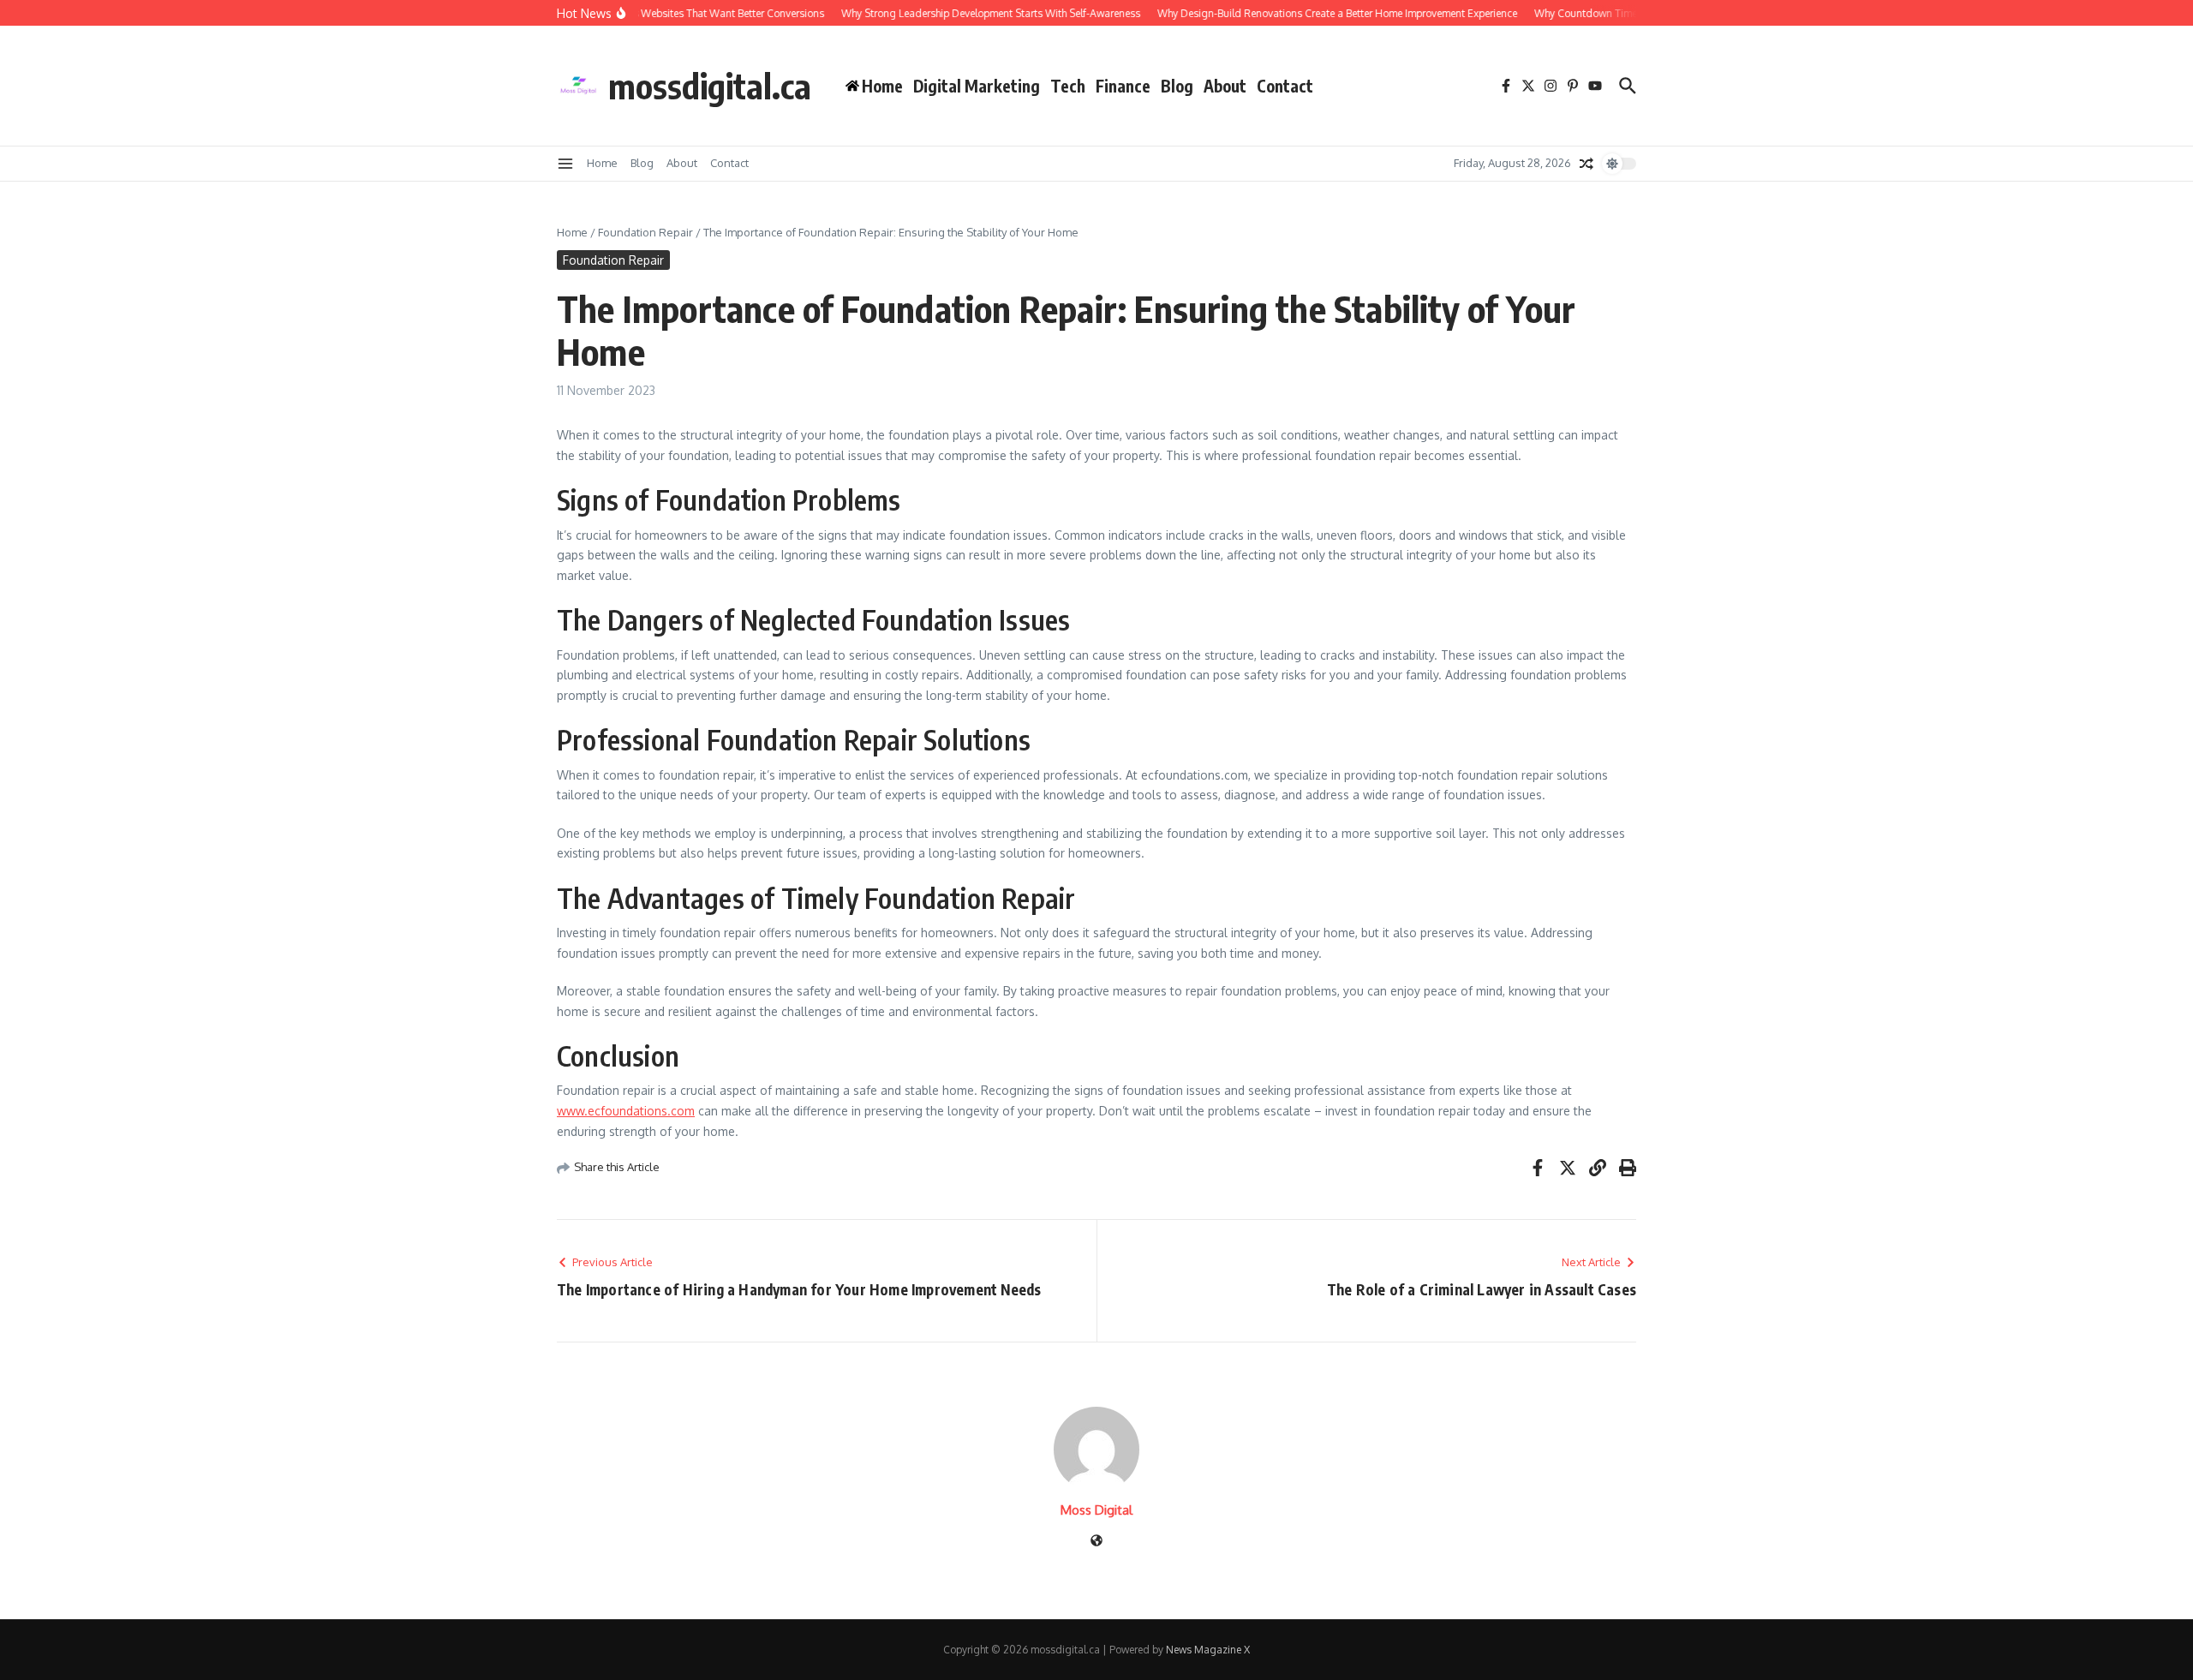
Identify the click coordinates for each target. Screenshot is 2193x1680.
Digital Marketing (977, 86)
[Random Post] (1586, 164)
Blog (1177, 86)
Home (602, 163)
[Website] (1096, 1542)
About (1225, 86)
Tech (1068, 86)
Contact (1285, 86)
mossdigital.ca (710, 86)
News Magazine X (1208, 1650)
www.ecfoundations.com (626, 1111)
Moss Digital (1096, 1510)
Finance (1123, 86)
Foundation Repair (645, 232)
